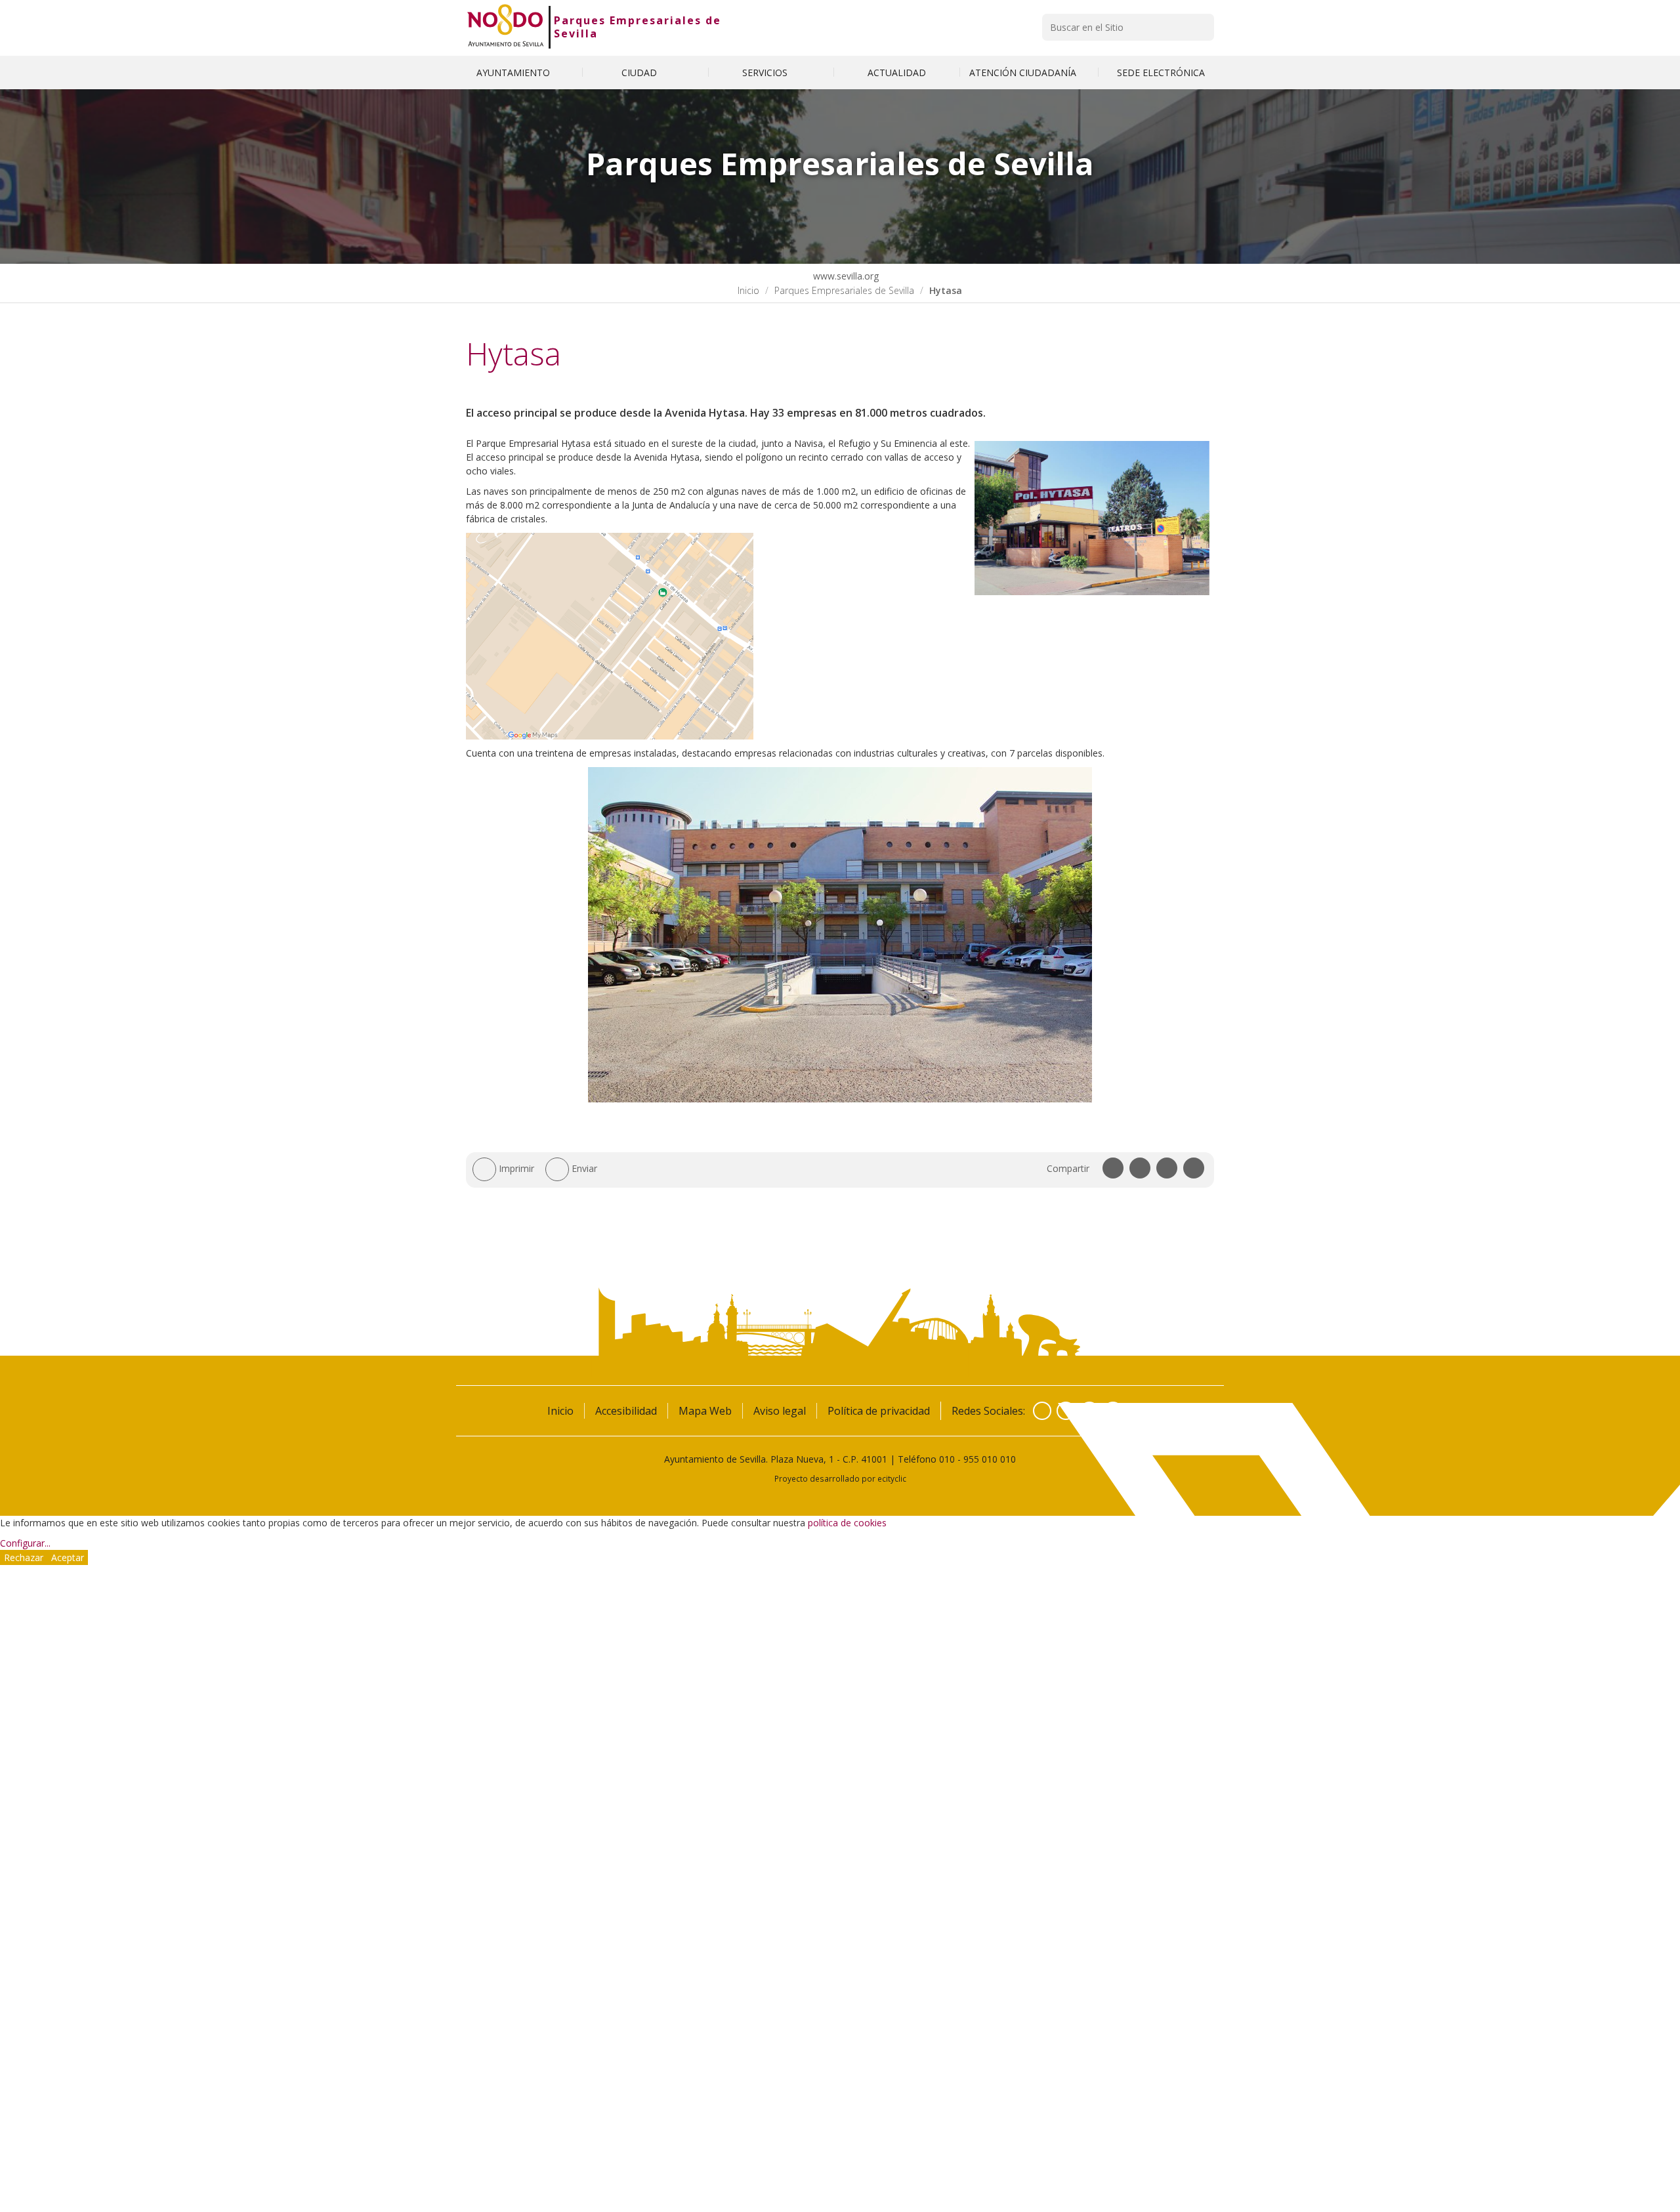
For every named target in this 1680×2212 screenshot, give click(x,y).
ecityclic (892, 1478)
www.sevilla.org (845, 276)
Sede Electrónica (1161, 73)
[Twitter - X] (1066, 1411)
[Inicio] (506, 27)
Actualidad (897, 73)
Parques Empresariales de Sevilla (638, 27)
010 (947, 1459)
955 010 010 (990, 1459)
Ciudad (640, 73)
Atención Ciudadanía (1024, 73)
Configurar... (25, 1543)
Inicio (748, 290)
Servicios (766, 73)
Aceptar (68, 1557)
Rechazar (24, 1557)
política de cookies (847, 1523)
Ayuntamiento (514, 73)
